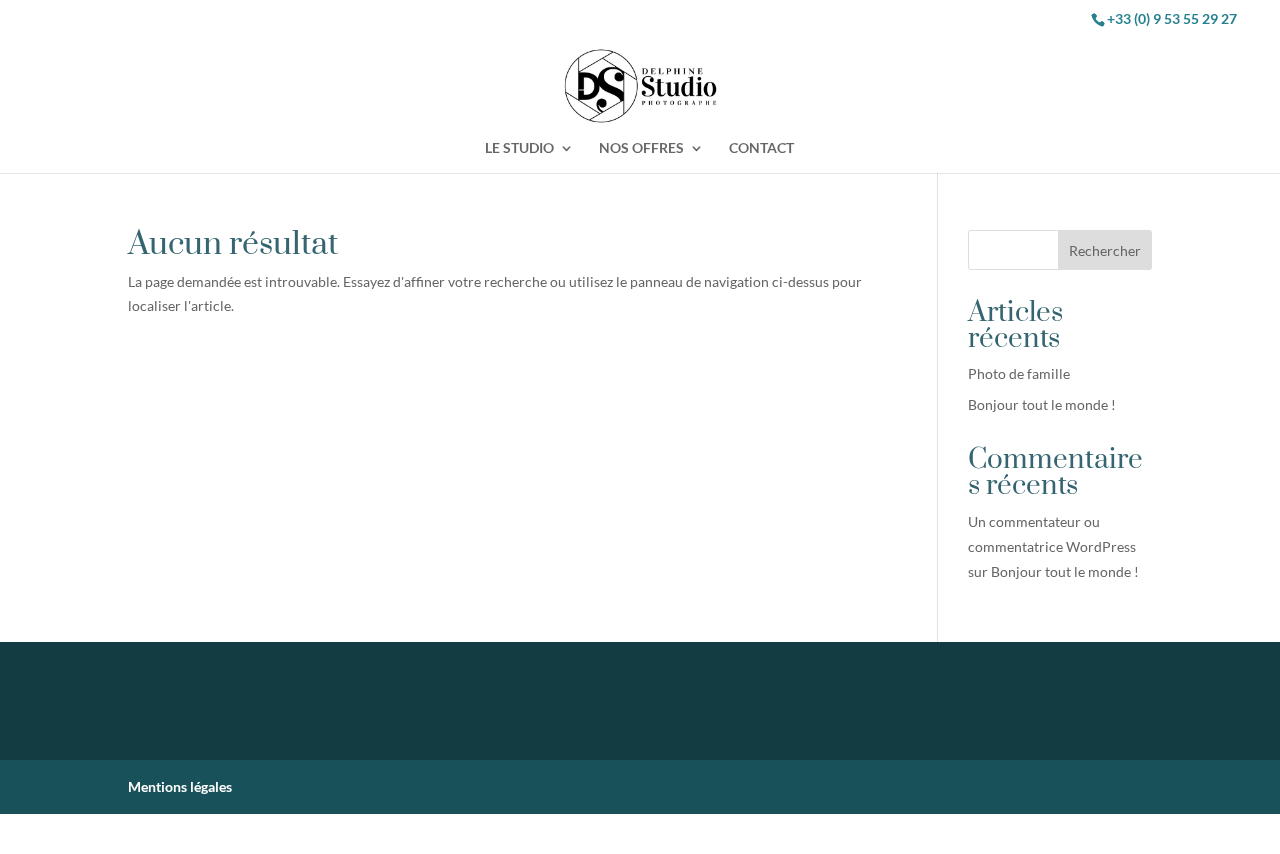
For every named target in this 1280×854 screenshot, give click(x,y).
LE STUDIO (519, 148)
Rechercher (1105, 250)
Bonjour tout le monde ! (1042, 404)
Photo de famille (1019, 373)
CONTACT (761, 148)
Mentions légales (180, 786)
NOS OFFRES (641, 148)
